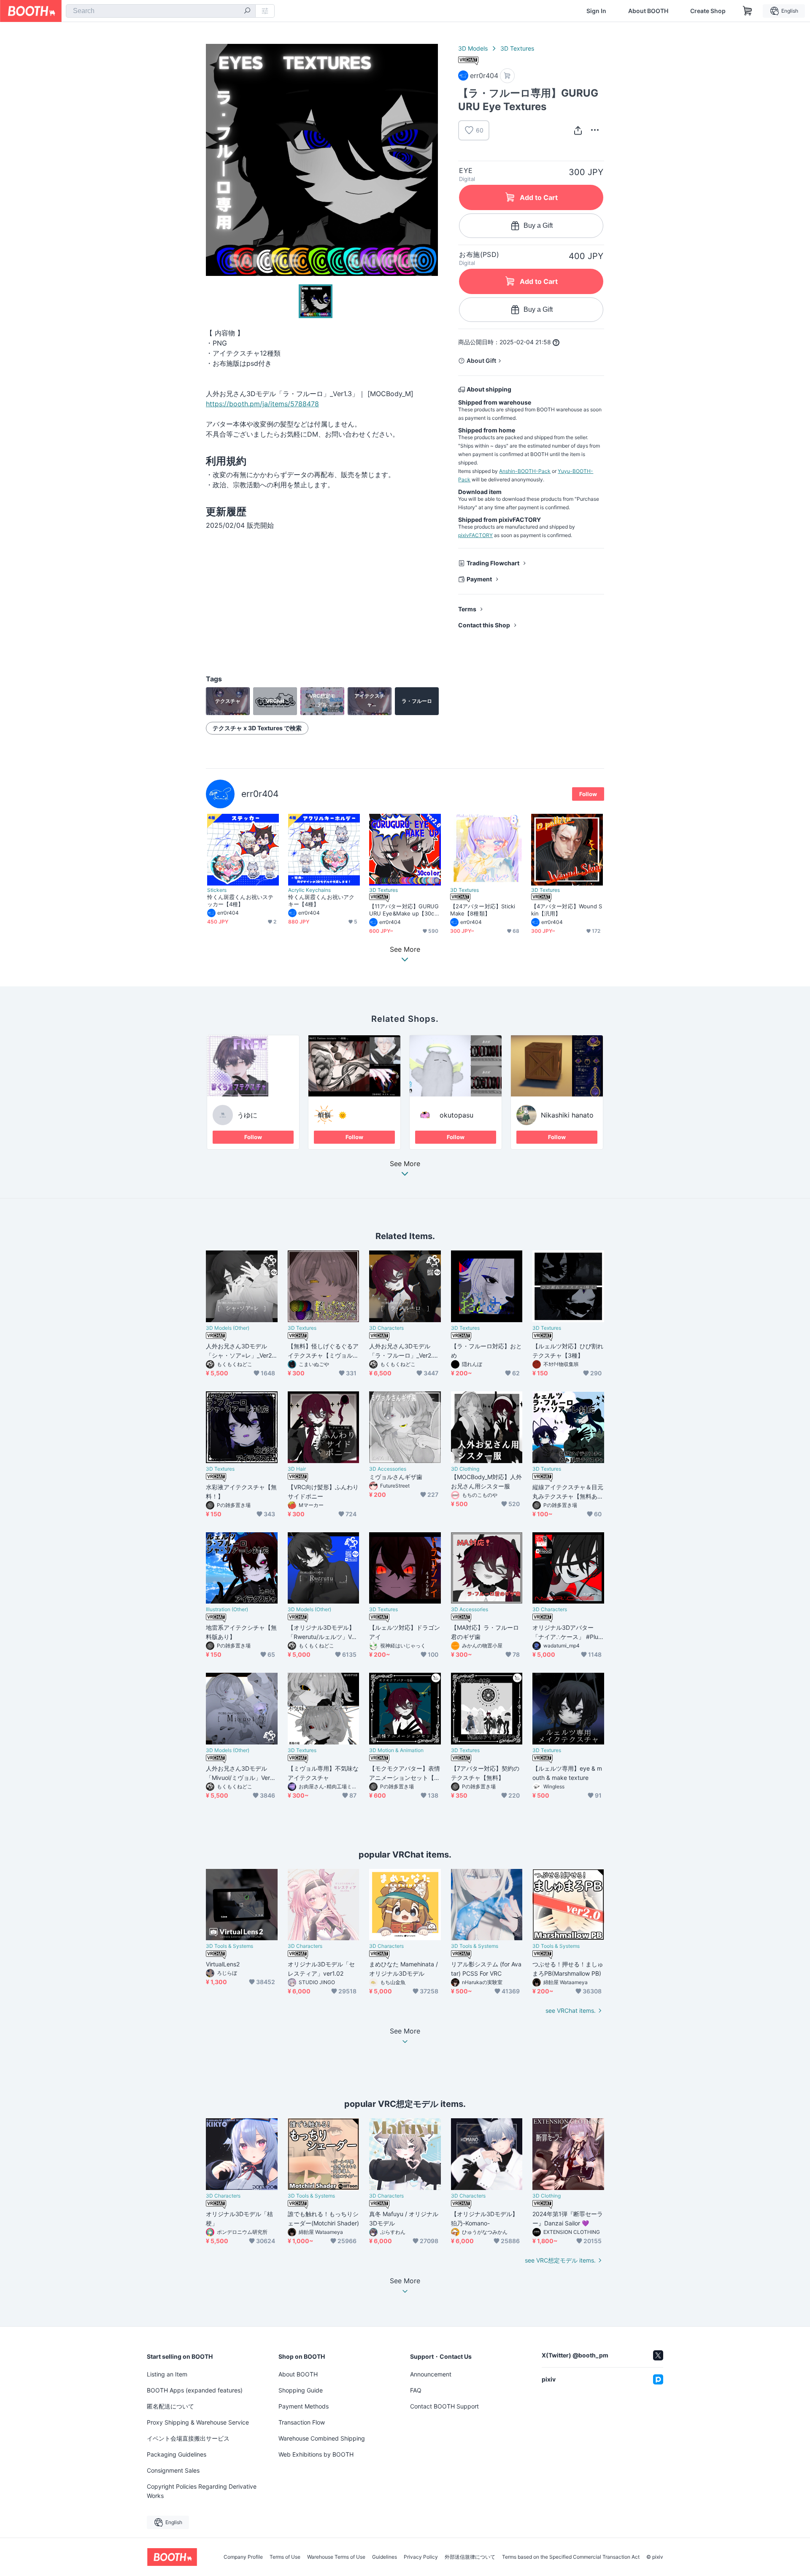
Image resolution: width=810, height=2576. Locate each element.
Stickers (217, 890)
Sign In (596, 11)
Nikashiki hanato (567, 1115)
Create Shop (708, 11)
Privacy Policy (421, 2557)
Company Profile (243, 2557)
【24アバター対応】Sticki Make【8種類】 (483, 910)
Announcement (431, 2374)
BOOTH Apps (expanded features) (195, 2390)
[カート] (507, 76)
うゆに (247, 1115)
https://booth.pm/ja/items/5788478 (262, 404)
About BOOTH (648, 11)
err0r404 (260, 794)
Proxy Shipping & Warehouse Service (198, 2422)
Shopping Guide (301, 2390)
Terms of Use (285, 2557)
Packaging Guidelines (177, 2454)
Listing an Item (167, 2374)
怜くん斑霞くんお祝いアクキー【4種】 (321, 901)
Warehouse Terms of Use (336, 2557)
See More (405, 1164)
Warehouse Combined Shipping (322, 2438)
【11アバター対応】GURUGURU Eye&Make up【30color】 (404, 910)
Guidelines (385, 2557)
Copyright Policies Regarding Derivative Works (202, 2491)
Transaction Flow (302, 2422)
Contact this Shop (484, 625)
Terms (467, 609)
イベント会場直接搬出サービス (188, 2438)
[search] (247, 11)
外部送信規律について (470, 2557)
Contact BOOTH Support (444, 2406)
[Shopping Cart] (748, 11)
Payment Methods (304, 2406)
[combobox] (161, 11)
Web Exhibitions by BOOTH (316, 2454)
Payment (479, 579)
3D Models (473, 48)
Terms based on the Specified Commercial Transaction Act (571, 2557)
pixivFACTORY (475, 535)
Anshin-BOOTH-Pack (525, 471)
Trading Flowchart (493, 563)
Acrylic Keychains (309, 890)
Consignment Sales (173, 2470)
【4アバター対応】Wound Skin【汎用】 (567, 910)
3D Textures (517, 48)
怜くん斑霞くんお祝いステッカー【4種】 (240, 901)
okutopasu (456, 1115)
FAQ (416, 2390)
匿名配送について (170, 2406)
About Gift (481, 360)
